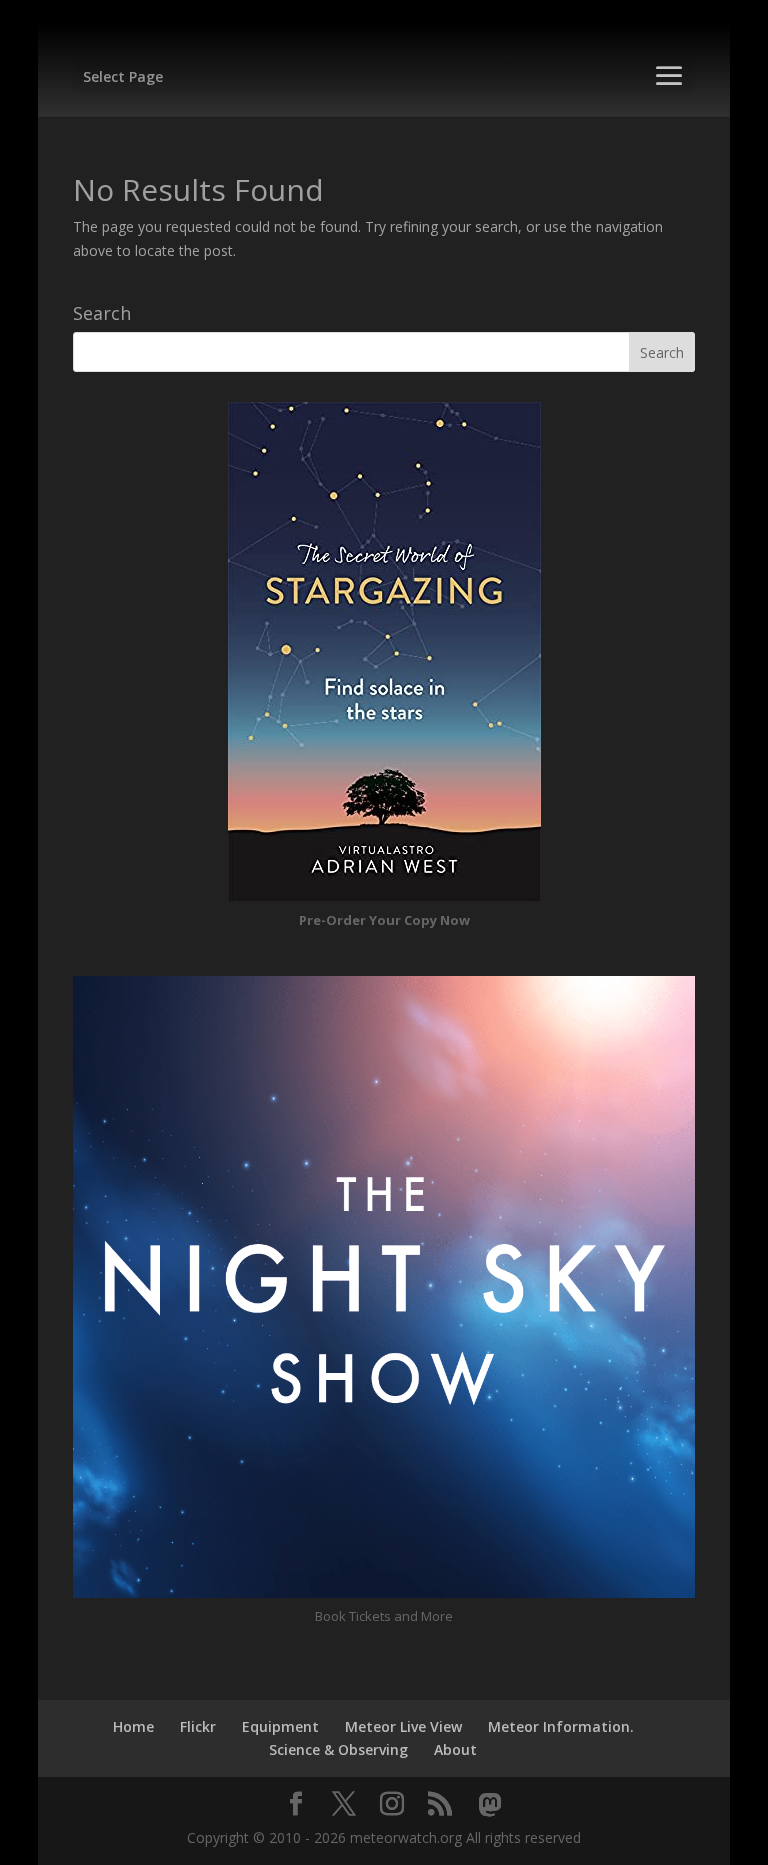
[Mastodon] (490, 1805)
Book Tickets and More (384, 1616)
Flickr (198, 1726)
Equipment (280, 1726)
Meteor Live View (403, 1726)
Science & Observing (338, 1749)
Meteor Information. (561, 1726)
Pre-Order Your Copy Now (384, 920)
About (455, 1749)
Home (133, 1726)
